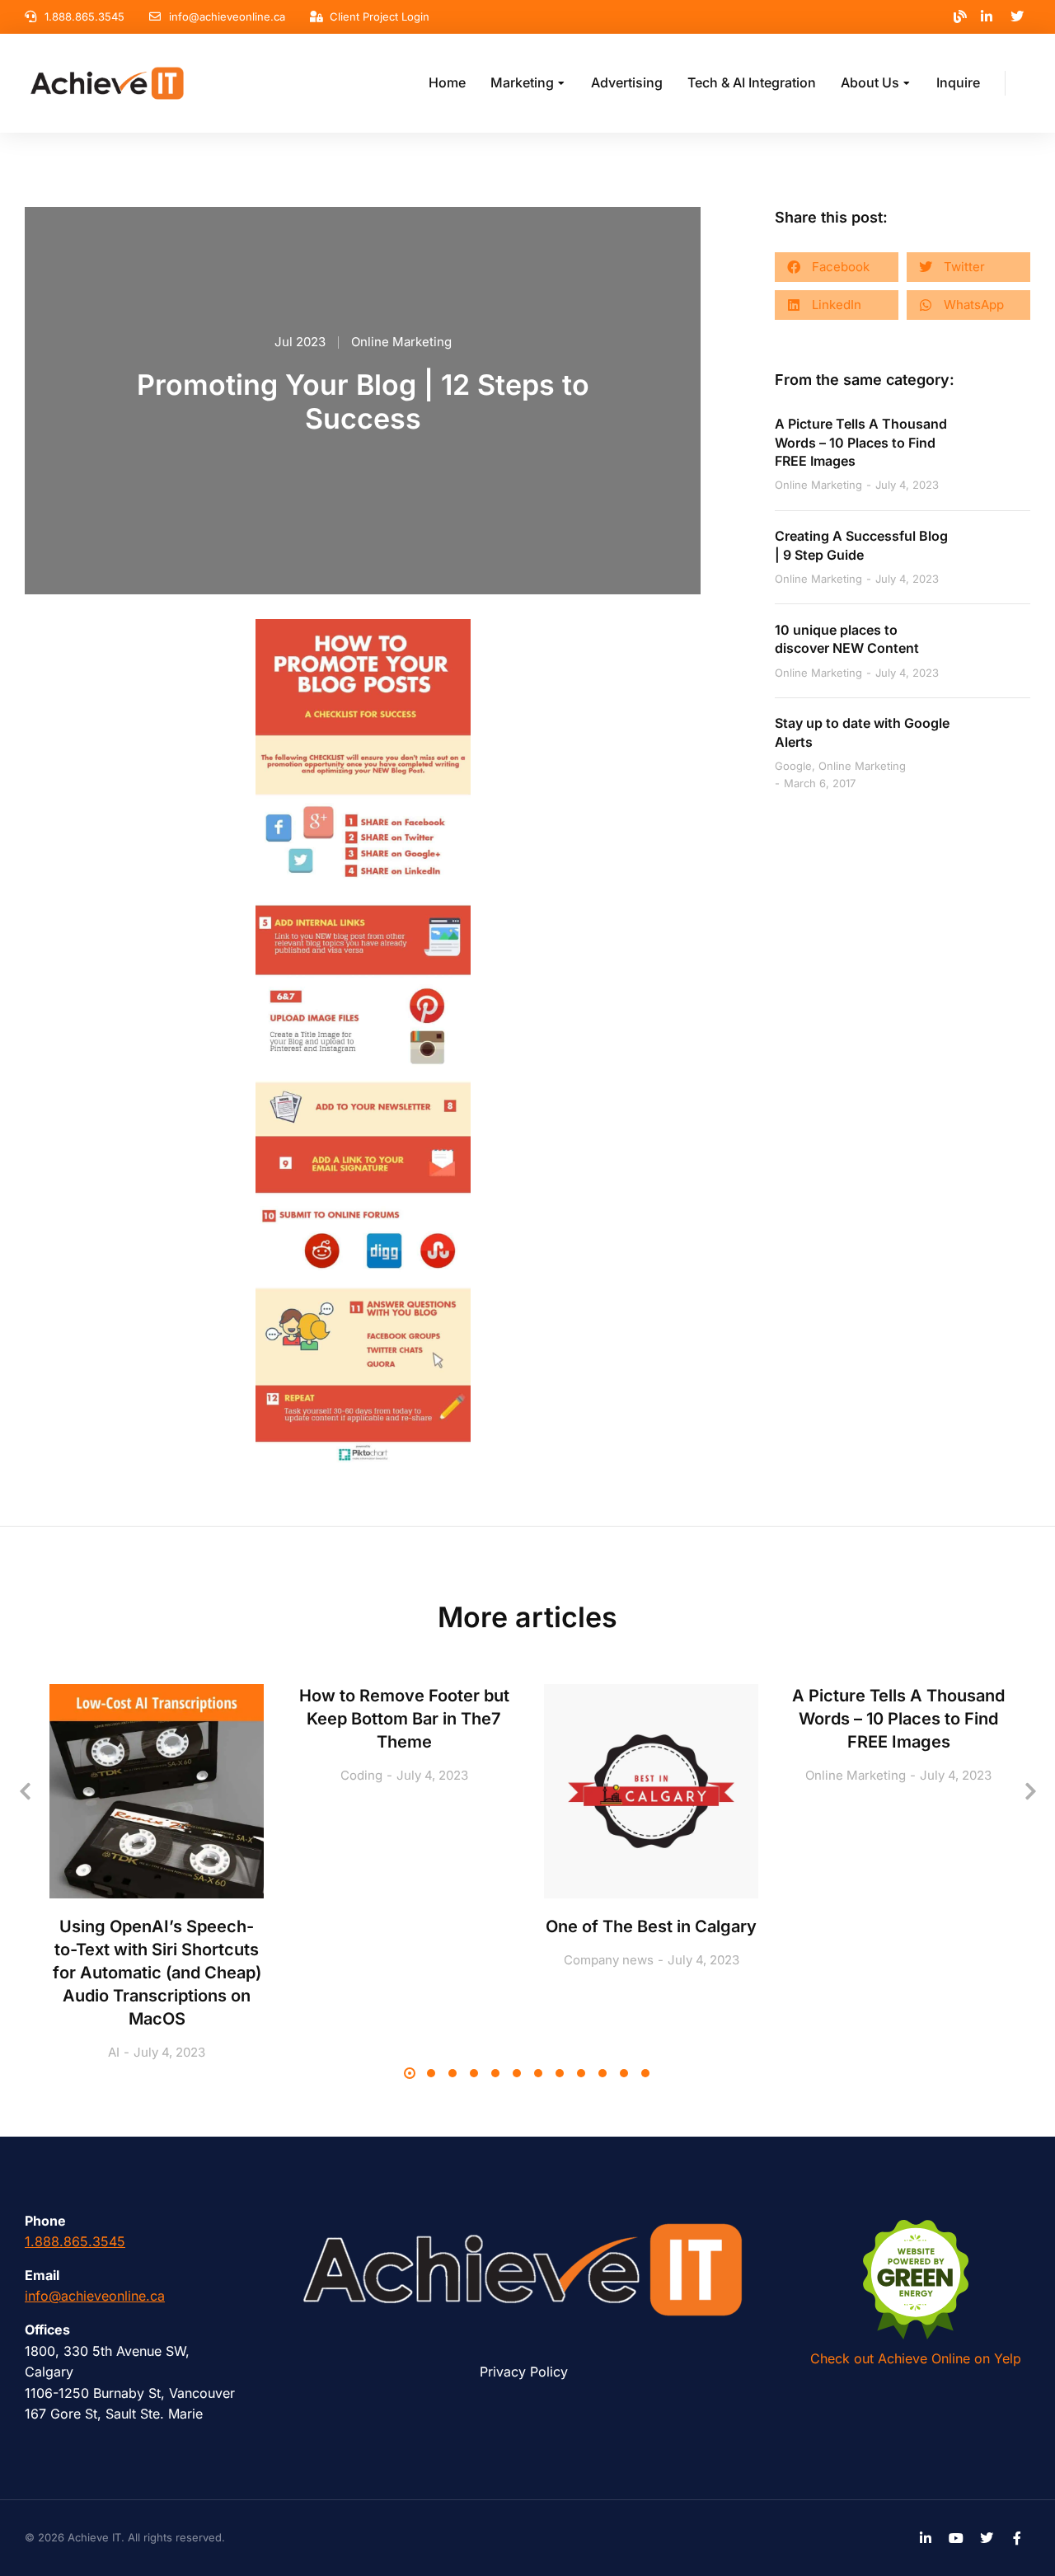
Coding (361, 1775)
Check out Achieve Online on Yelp (916, 2358)
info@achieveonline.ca (95, 2296)
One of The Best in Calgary (651, 1926)
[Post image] (157, 1791)
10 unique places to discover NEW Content (847, 639)
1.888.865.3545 (75, 2241)
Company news (609, 1960)
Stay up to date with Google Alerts (862, 732)
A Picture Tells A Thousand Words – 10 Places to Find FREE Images (861, 442)
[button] (837, 267)
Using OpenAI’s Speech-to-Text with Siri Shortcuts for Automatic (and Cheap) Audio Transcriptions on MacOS (157, 1973)
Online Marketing (401, 342)
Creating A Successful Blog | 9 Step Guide (861, 545)
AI (114, 2052)
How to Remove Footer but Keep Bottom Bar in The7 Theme (404, 1719)
